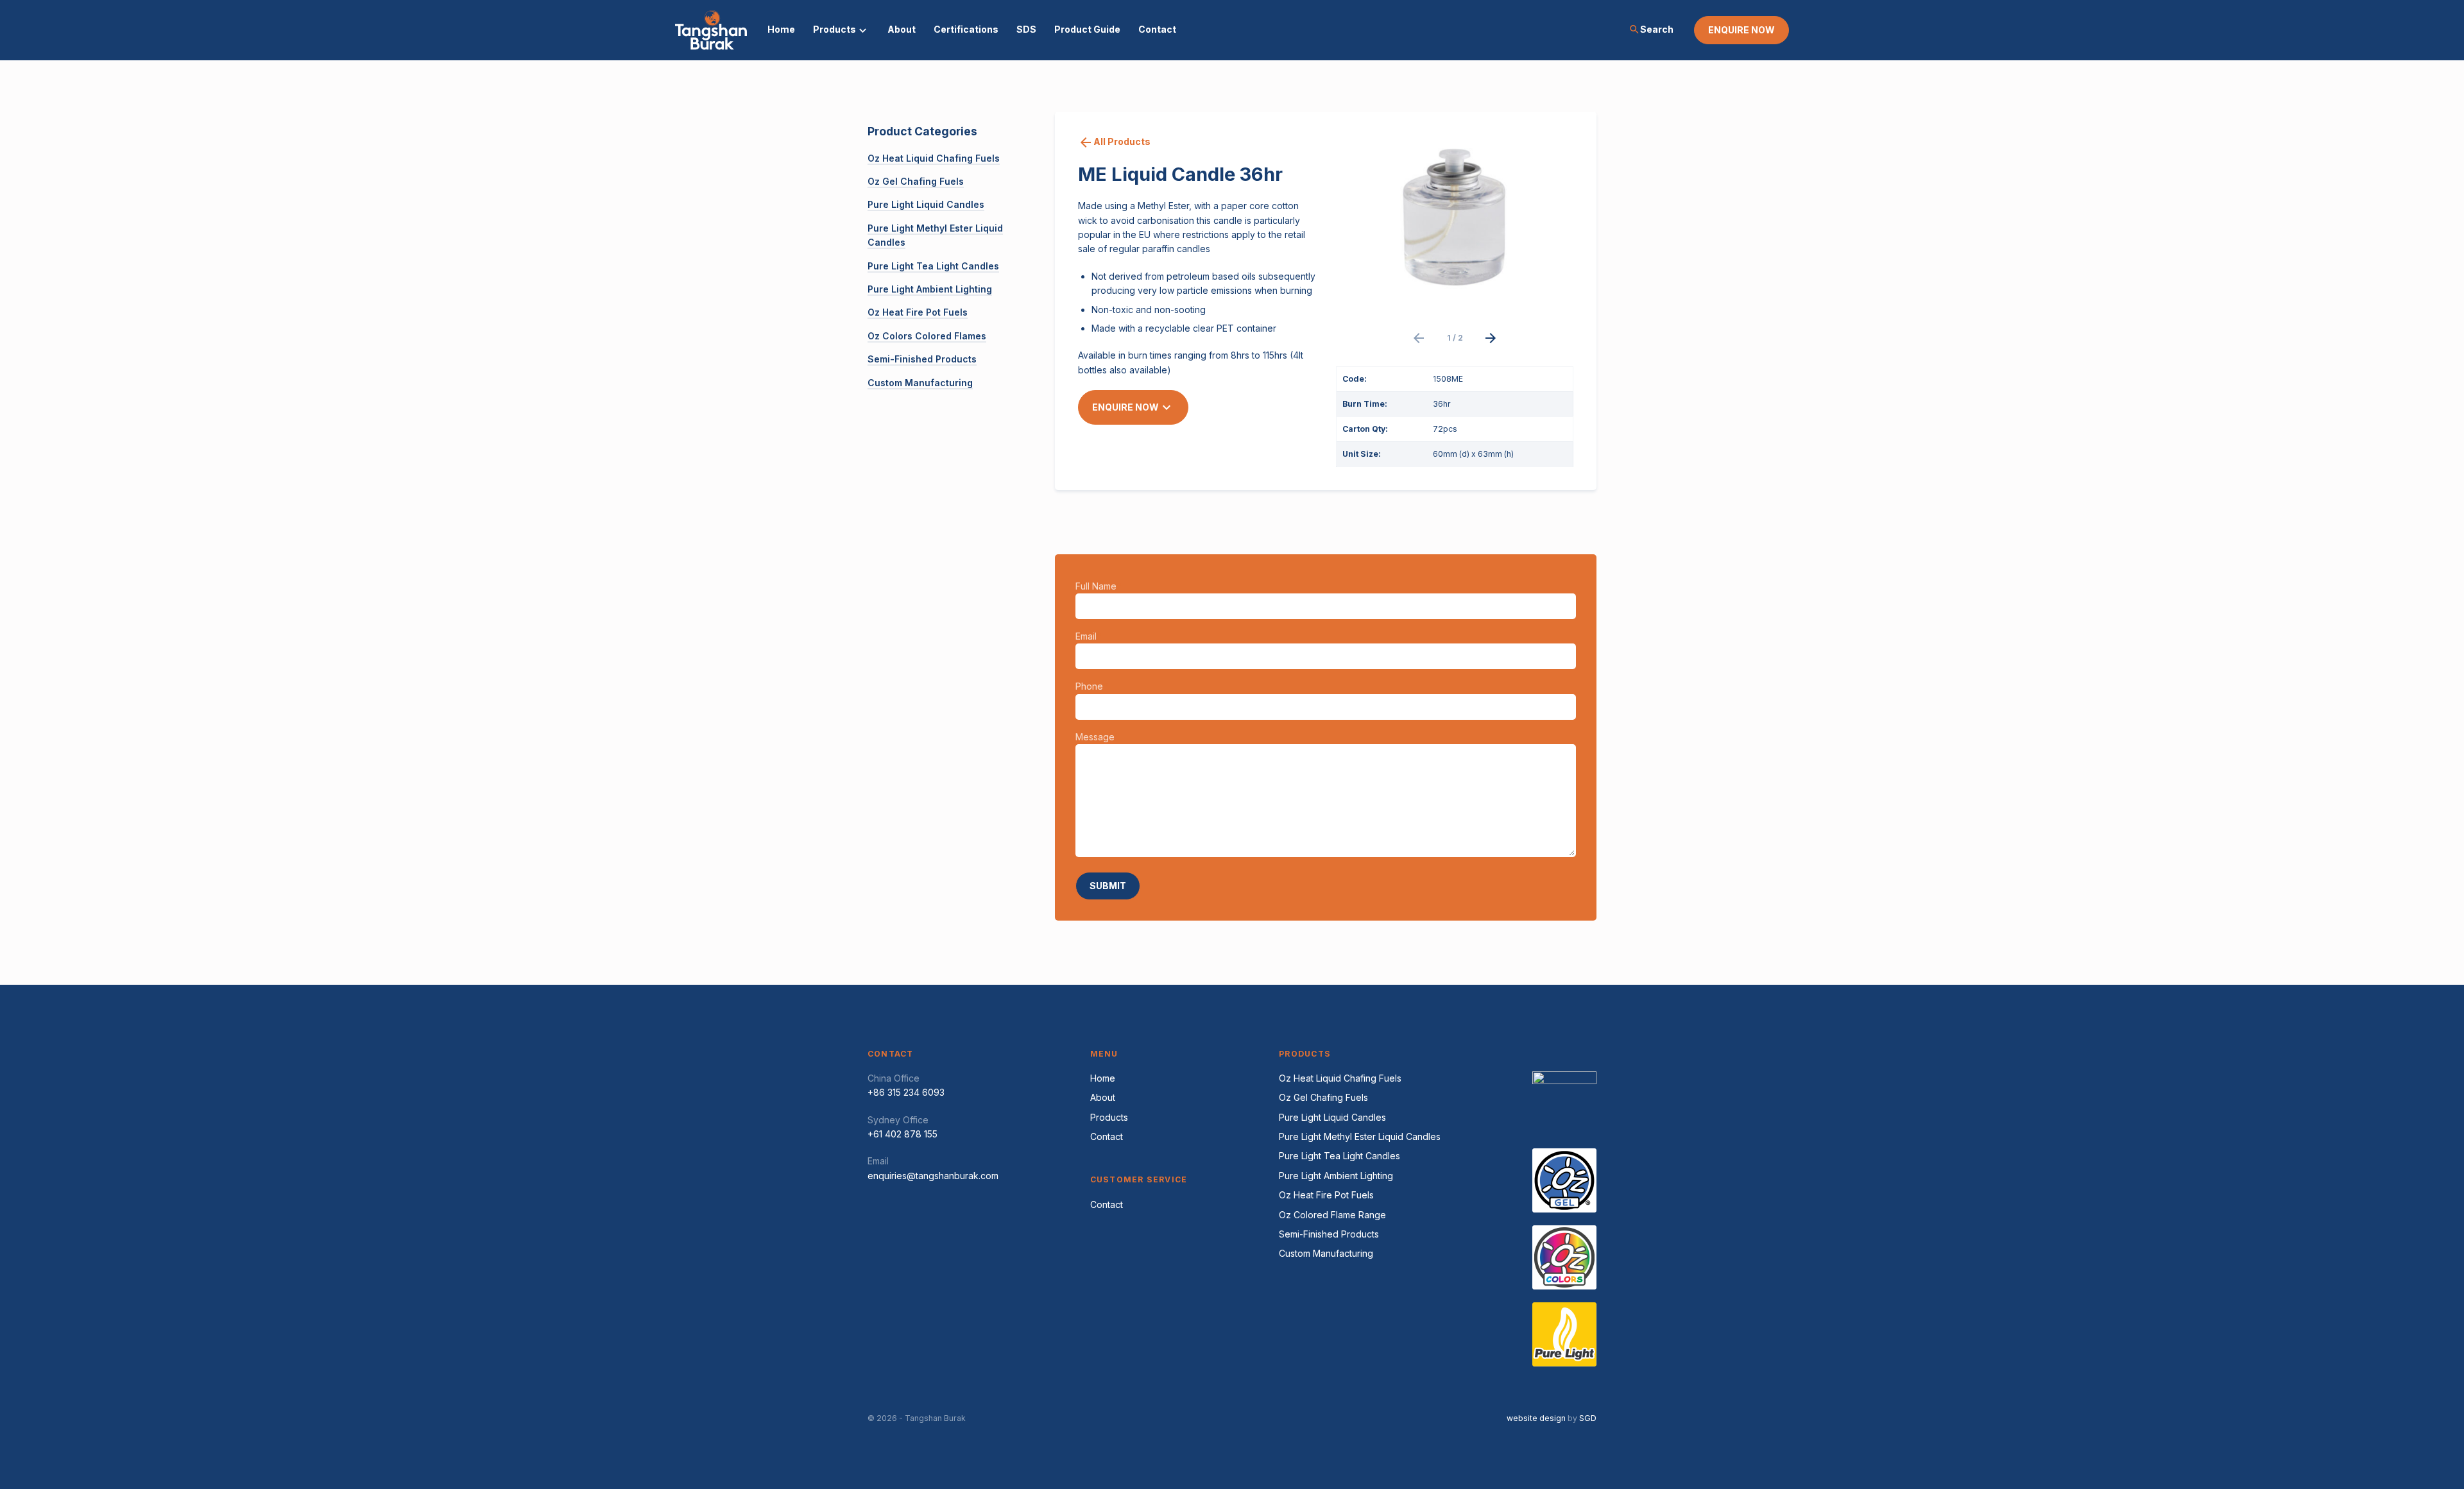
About (902, 29)
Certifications (966, 29)
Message (1097, 737)
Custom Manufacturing (920, 383)
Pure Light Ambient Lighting (930, 289)
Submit (1108, 886)
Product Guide (1087, 29)
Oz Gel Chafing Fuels (916, 181)
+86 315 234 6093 (906, 1092)
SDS (1026, 29)
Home (781, 29)
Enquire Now (1133, 407)
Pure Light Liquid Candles (926, 204)
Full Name (1098, 586)
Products (834, 29)
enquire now (1741, 30)
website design (1536, 1418)
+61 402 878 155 (903, 1134)
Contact (1157, 29)
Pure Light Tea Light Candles (933, 266)
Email (1088, 636)
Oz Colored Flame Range (1332, 1215)
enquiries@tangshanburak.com (933, 1176)
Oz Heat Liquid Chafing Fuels (934, 158)
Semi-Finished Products (922, 359)
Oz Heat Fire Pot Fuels (918, 312)
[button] (1419, 338)
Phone (1091, 686)
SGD (1588, 1418)
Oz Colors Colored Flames (927, 336)
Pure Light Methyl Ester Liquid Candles (1360, 1136)
